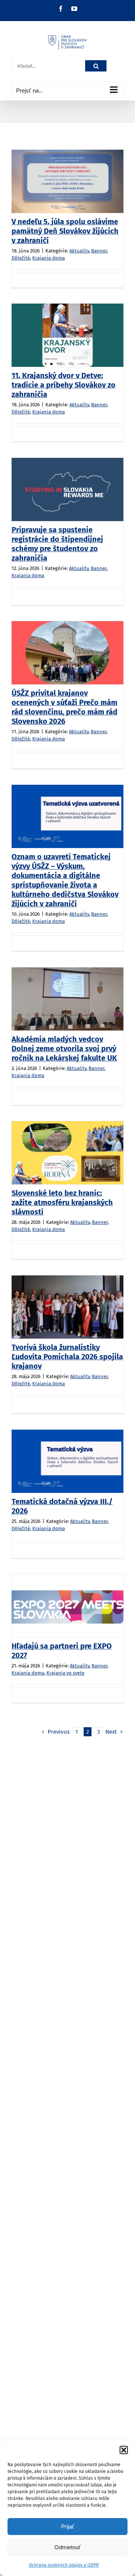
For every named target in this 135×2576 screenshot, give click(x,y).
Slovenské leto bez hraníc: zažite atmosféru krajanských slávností (62, 1202)
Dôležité (21, 258)
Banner (99, 251)
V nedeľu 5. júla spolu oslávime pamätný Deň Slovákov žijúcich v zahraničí (65, 231)
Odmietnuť (67, 2547)
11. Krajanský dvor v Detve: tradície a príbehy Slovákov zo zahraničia (64, 385)
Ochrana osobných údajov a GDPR (64, 2565)
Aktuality (79, 251)
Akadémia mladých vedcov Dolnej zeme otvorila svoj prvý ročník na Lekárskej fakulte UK (64, 1049)
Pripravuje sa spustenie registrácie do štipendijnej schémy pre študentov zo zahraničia (57, 544)
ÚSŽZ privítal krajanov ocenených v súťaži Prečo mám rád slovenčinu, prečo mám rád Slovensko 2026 (64, 707)
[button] (124, 2450)
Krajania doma (49, 258)
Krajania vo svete (65, 1673)
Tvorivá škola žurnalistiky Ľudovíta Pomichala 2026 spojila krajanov (67, 1357)
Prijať (68, 2527)
